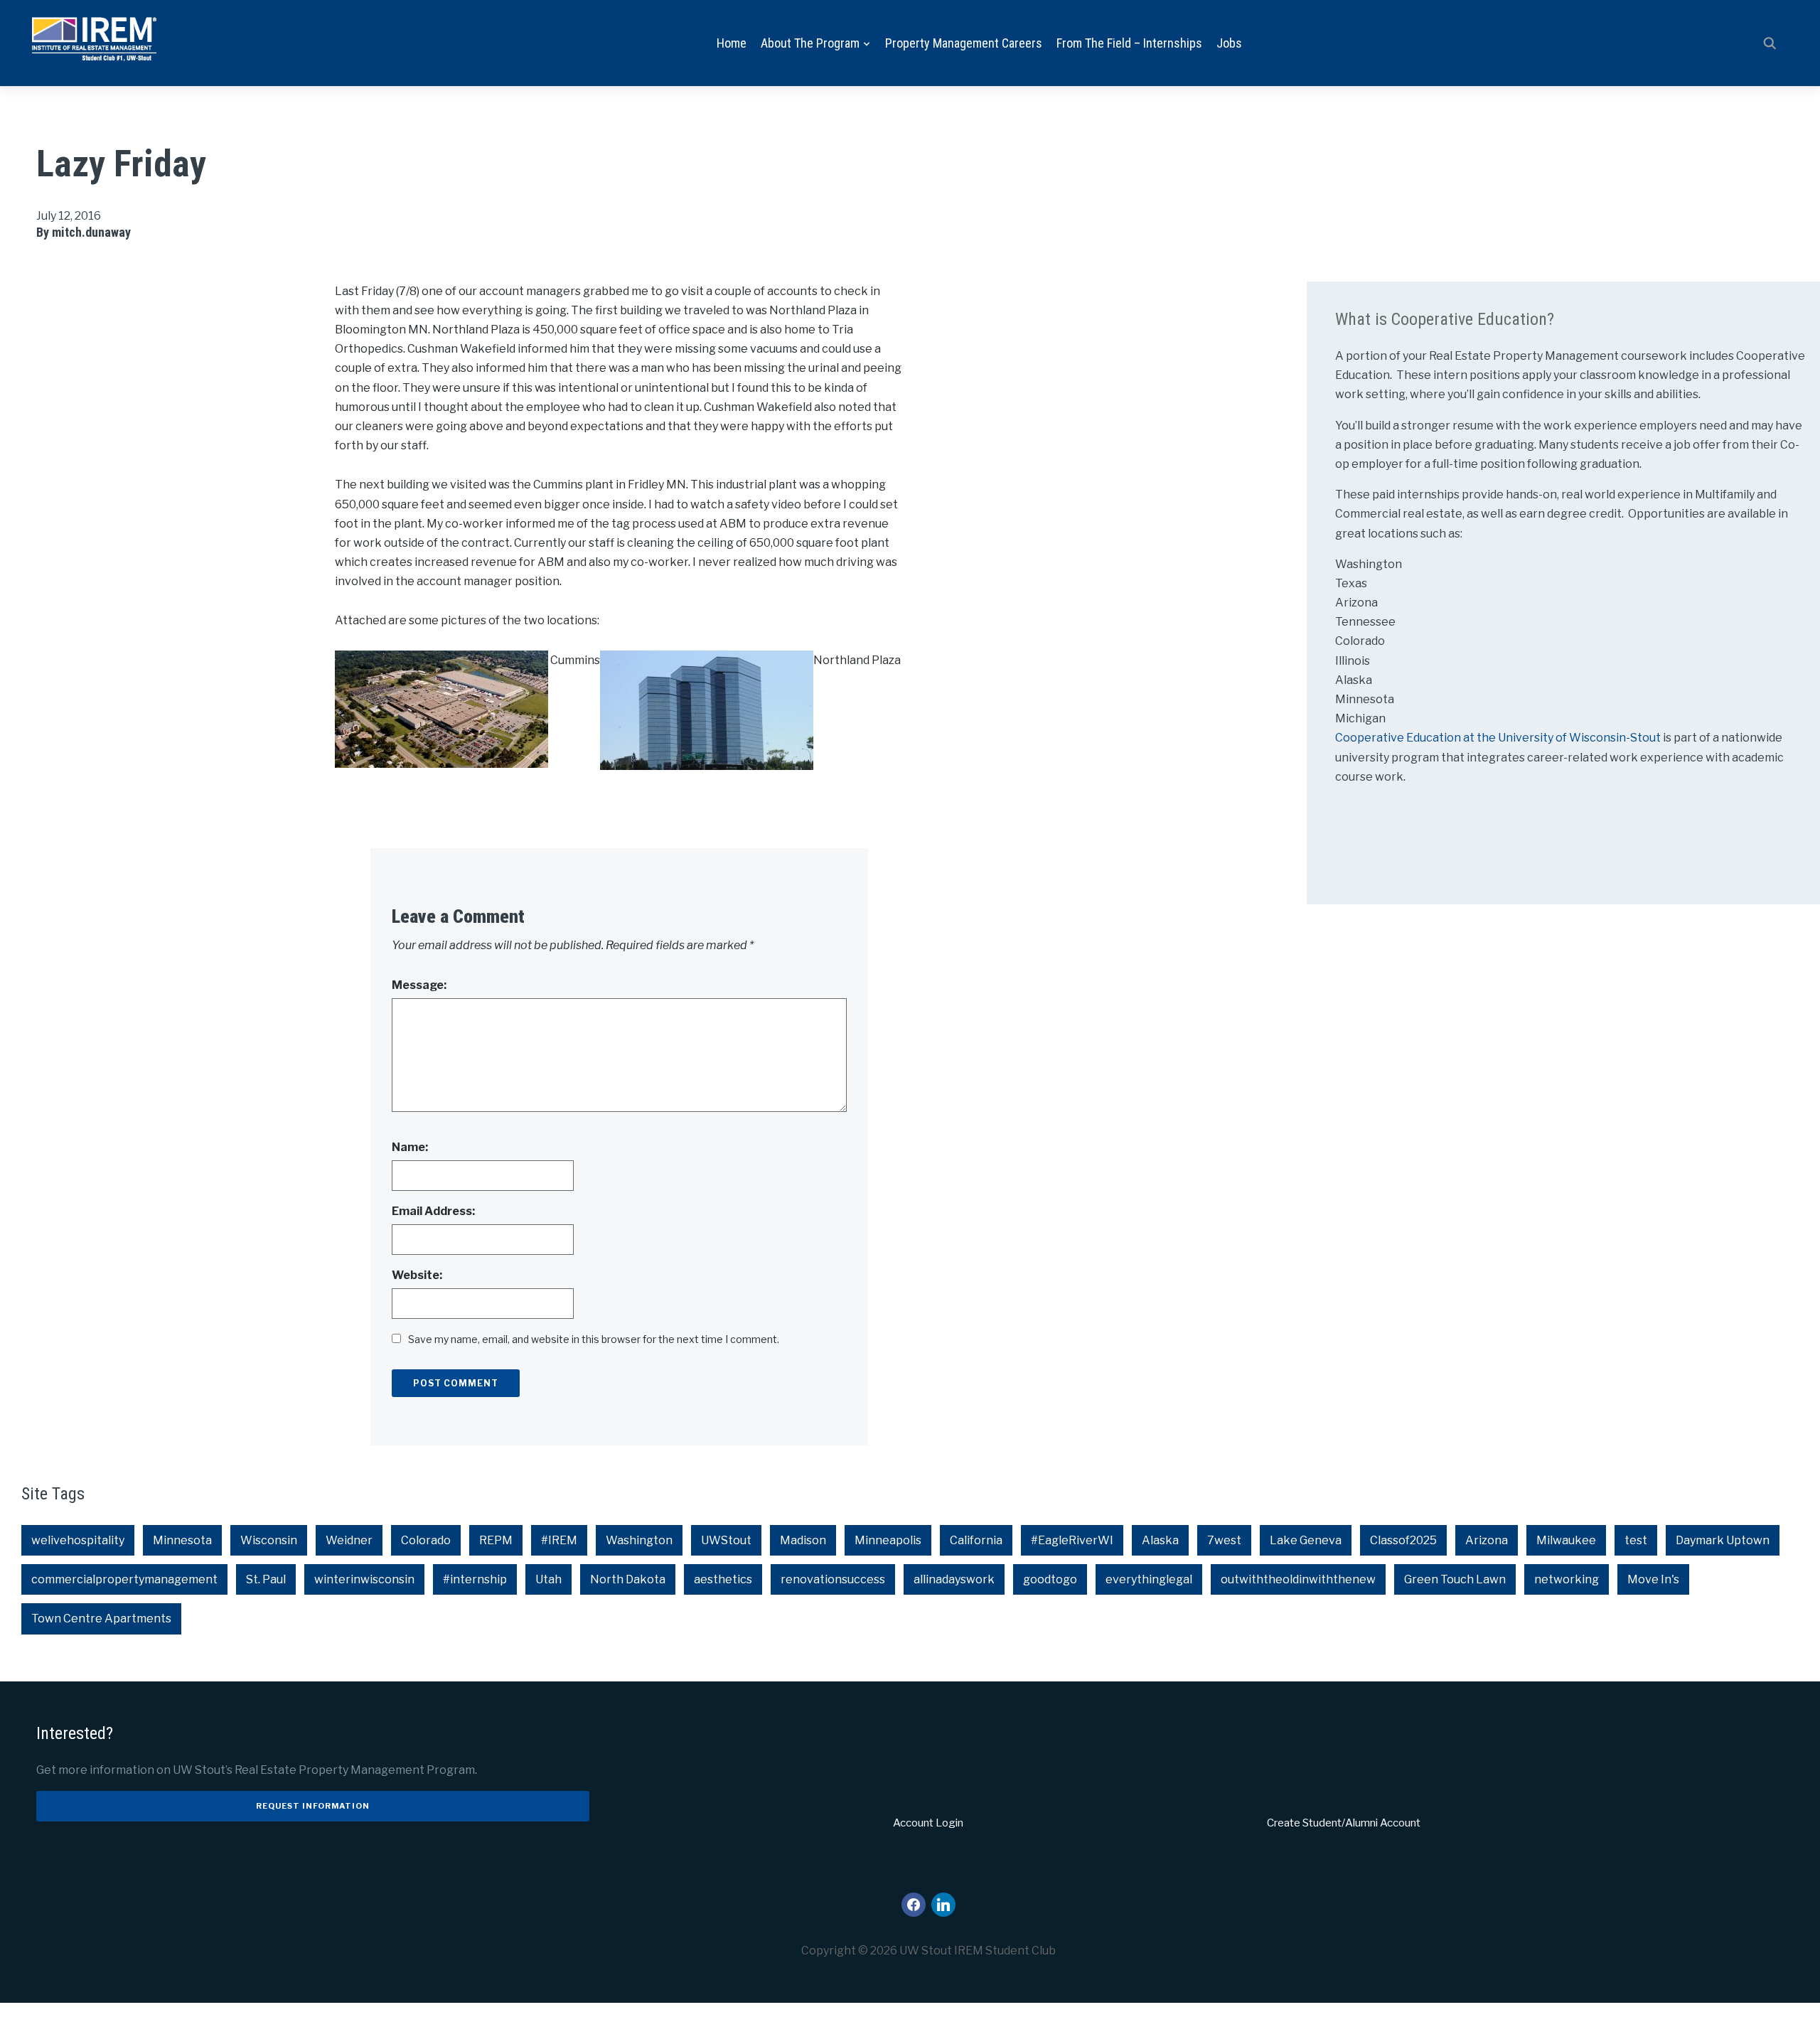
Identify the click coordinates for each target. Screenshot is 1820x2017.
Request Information (313, 1806)
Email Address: (433, 1211)
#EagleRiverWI (1072, 1540)
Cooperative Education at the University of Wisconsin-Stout (1499, 738)
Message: (419, 985)
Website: (417, 1275)
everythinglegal (1149, 1579)
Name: (410, 1147)
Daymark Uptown (1723, 1540)
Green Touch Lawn (1455, 1579)
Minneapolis (888, 1540)
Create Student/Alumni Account (1344, 1823)
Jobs (1229, 43)
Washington (639, 1540)
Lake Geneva (1306, 1540)
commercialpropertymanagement (124, 1579)
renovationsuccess (833, 1579)
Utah (548, 1579)
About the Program (810, 43)
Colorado (426, 1540)
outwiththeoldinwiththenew (1298, 1579)
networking (1567, 1579)
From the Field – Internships (1129, 43)
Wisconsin (269, 1540)
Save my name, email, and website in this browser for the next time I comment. (594, 1339)
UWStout (726, 1540)
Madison (803, 1540)
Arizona (1487, 1540)
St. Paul (266, 1579)
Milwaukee (1566, 1540)
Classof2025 (1403, 1540)
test (1636, 1540)
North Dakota (628, 1579)
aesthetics (723, 1579)
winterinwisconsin (364, 1579)
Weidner (349, 1540)
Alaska (1160, 1540)
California (976, 1540)
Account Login (928, 1823)
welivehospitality (78, 1540)
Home (732, 43)
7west (1224, 1540)
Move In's (1653, 1579)
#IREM (559, 1540)
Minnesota (182, 1540)
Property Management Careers (964, 43)
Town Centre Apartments (101, 1619)
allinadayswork (954, 1579)
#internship (475, 1579)
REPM (496, 1540)
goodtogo (1050, 1579)
